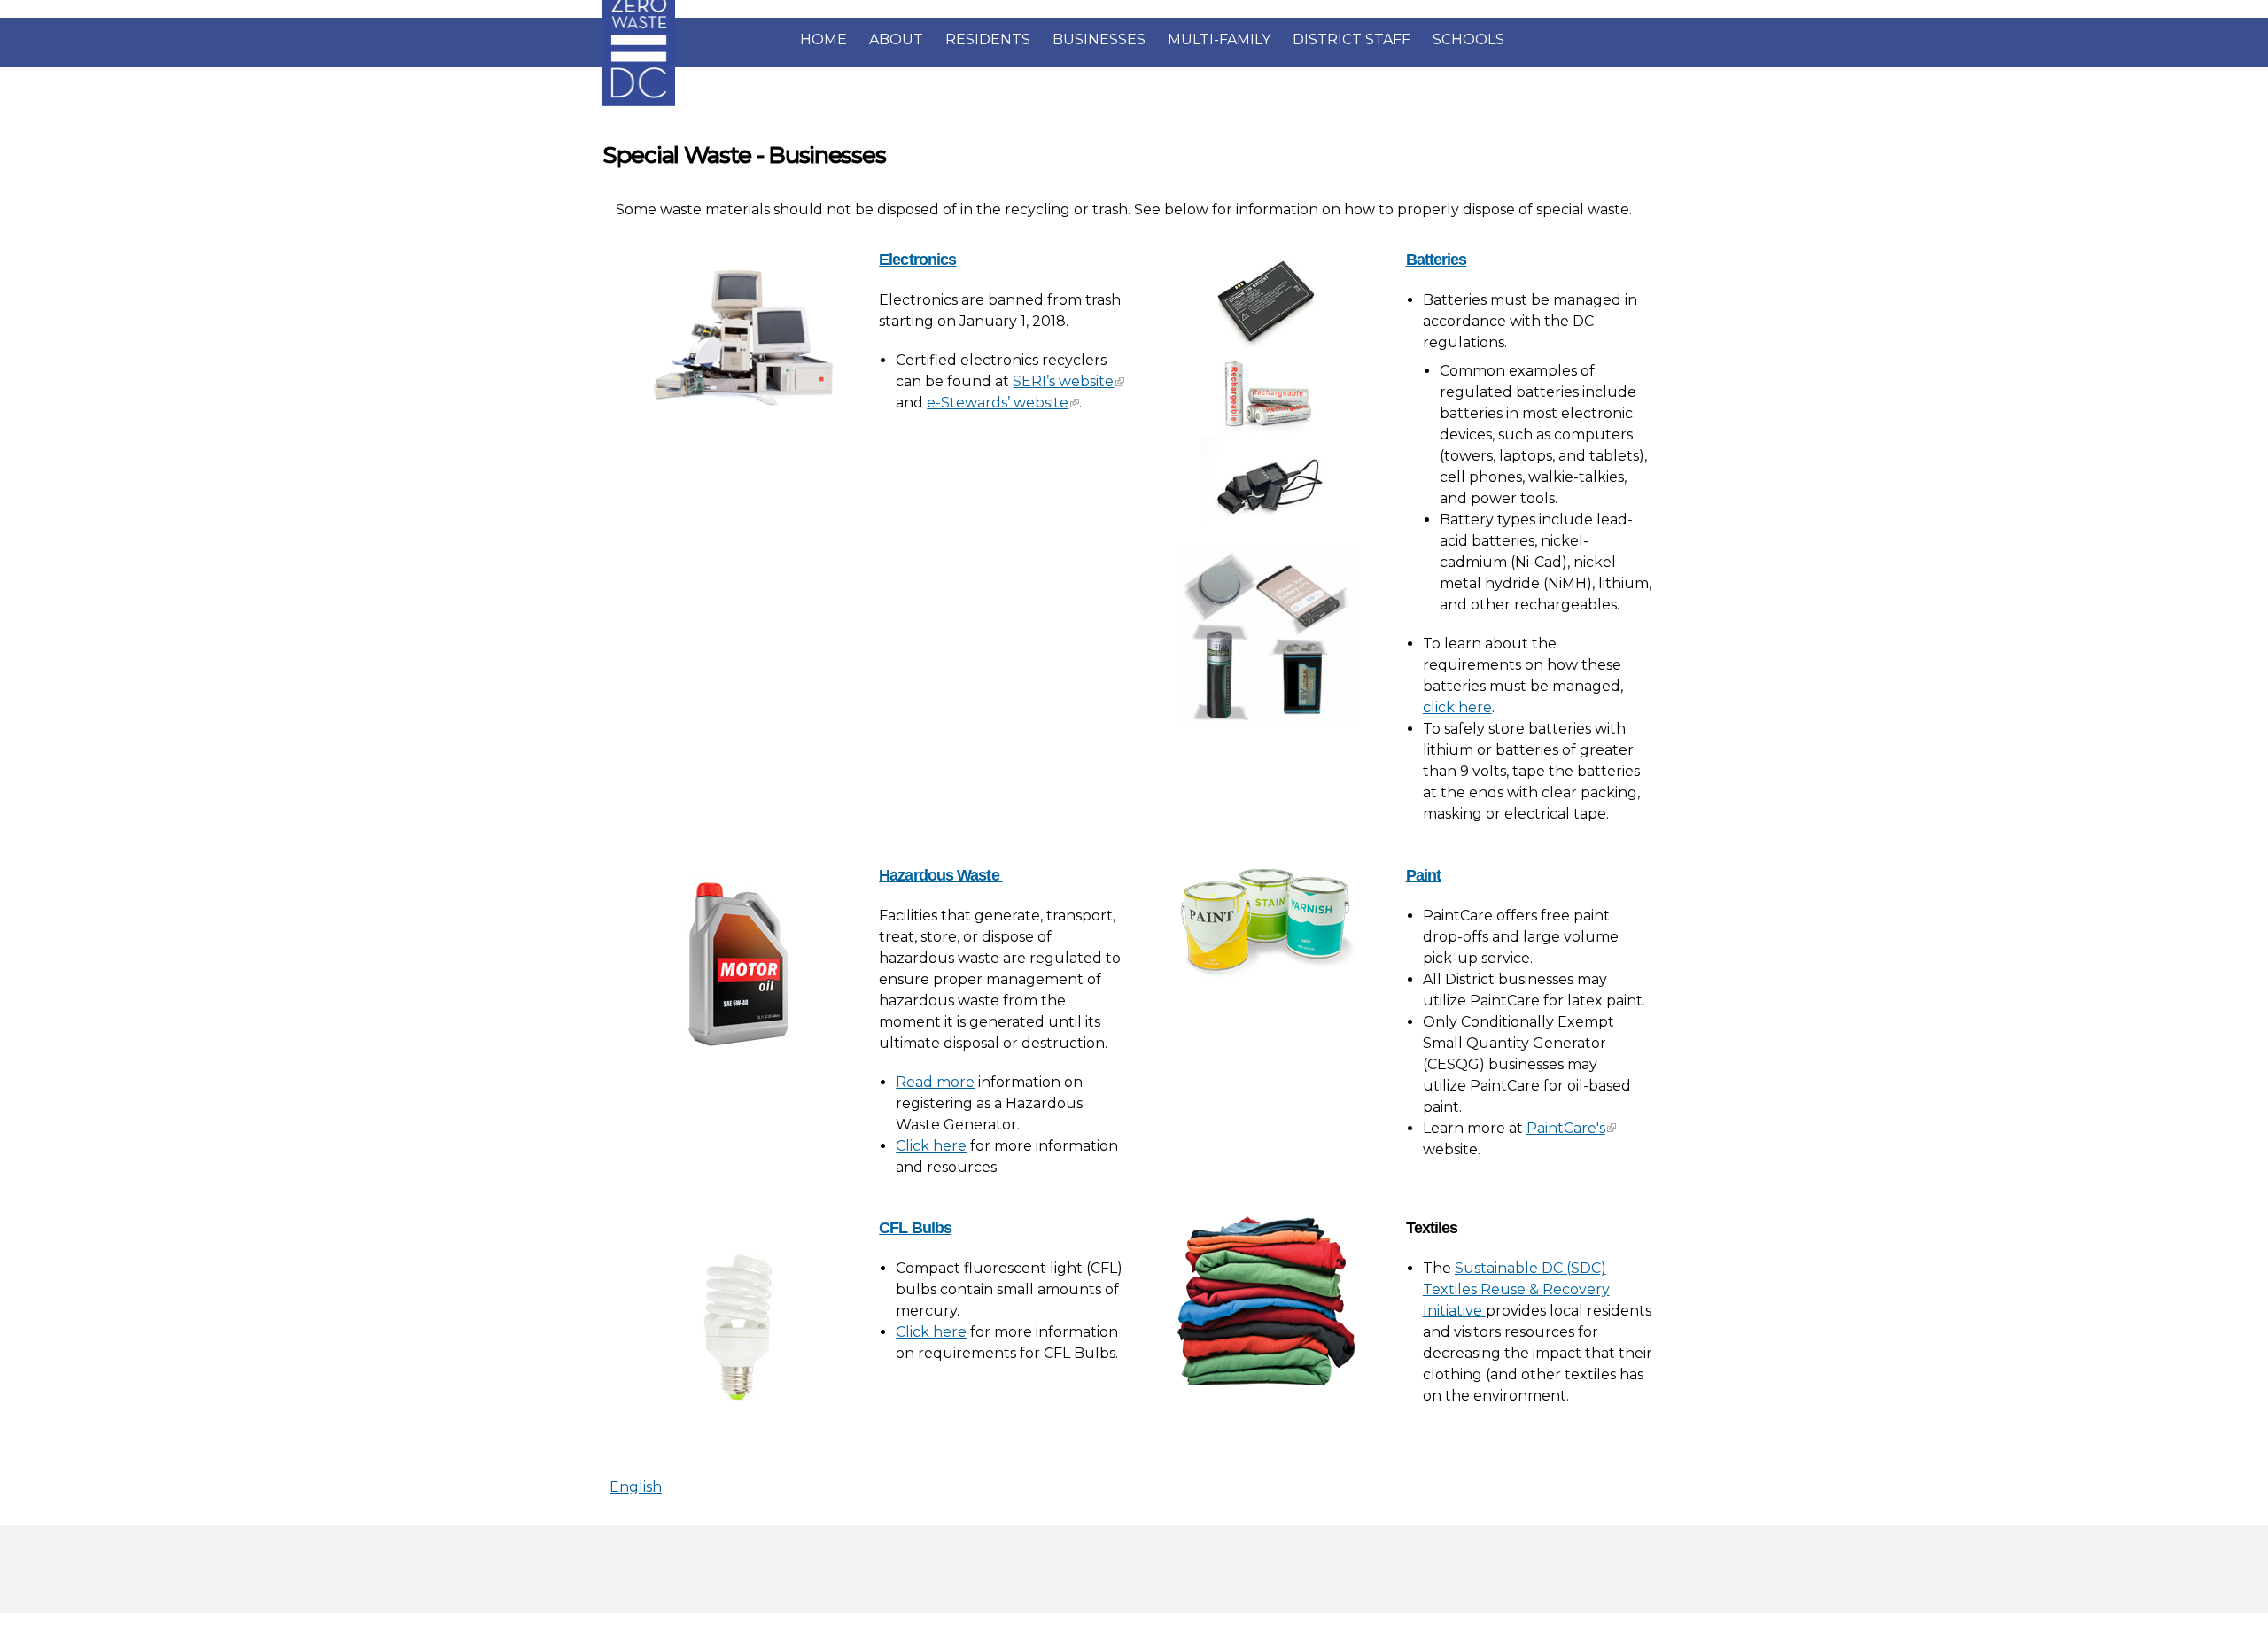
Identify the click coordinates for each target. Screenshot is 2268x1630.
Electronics (917, 260)
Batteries (1437, 260)
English (636, 1487)
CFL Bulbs (915, 1228)
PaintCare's (1566, 1128)
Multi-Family (1219, 39)
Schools (1468, 39)
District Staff (1351, 39)
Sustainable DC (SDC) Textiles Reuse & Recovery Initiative (1516, 1289)
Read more (935, 1082)
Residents (988, 39)
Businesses (1099, 39)
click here (1457, 707)
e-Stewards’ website (998, 403)
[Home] (639, 102)
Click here (931, 1146)
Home (823, 39)
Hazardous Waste (941, 875)
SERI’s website (1063, 381)
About (896, 39)
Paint (1424, 875)
